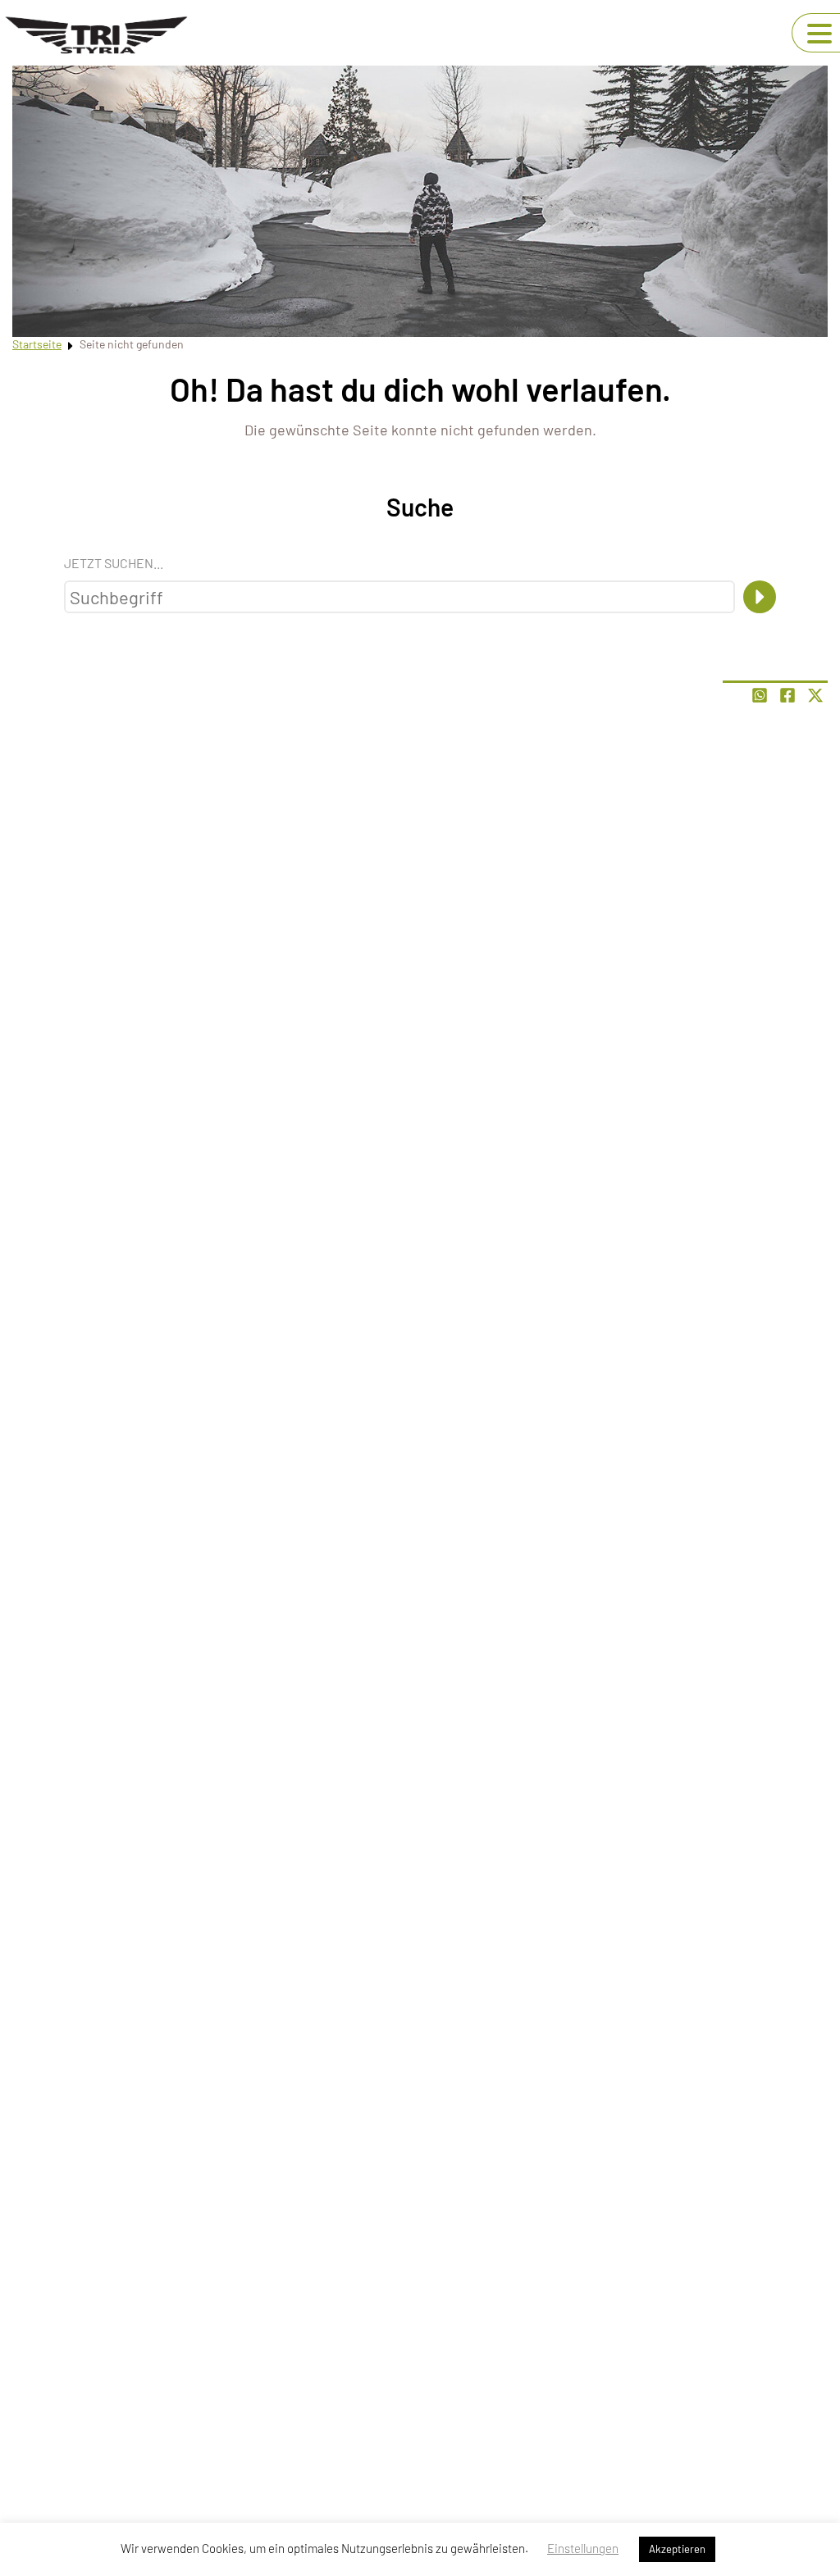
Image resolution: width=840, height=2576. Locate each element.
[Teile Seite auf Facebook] (787, 695)
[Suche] (760, 597)
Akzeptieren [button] (677, 2549)
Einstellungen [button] (583, 2548)
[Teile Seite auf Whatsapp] (760, 695)
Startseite (37, 344)
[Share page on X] (815, 695)
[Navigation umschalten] (819, 34)
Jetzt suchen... (114, 563)
